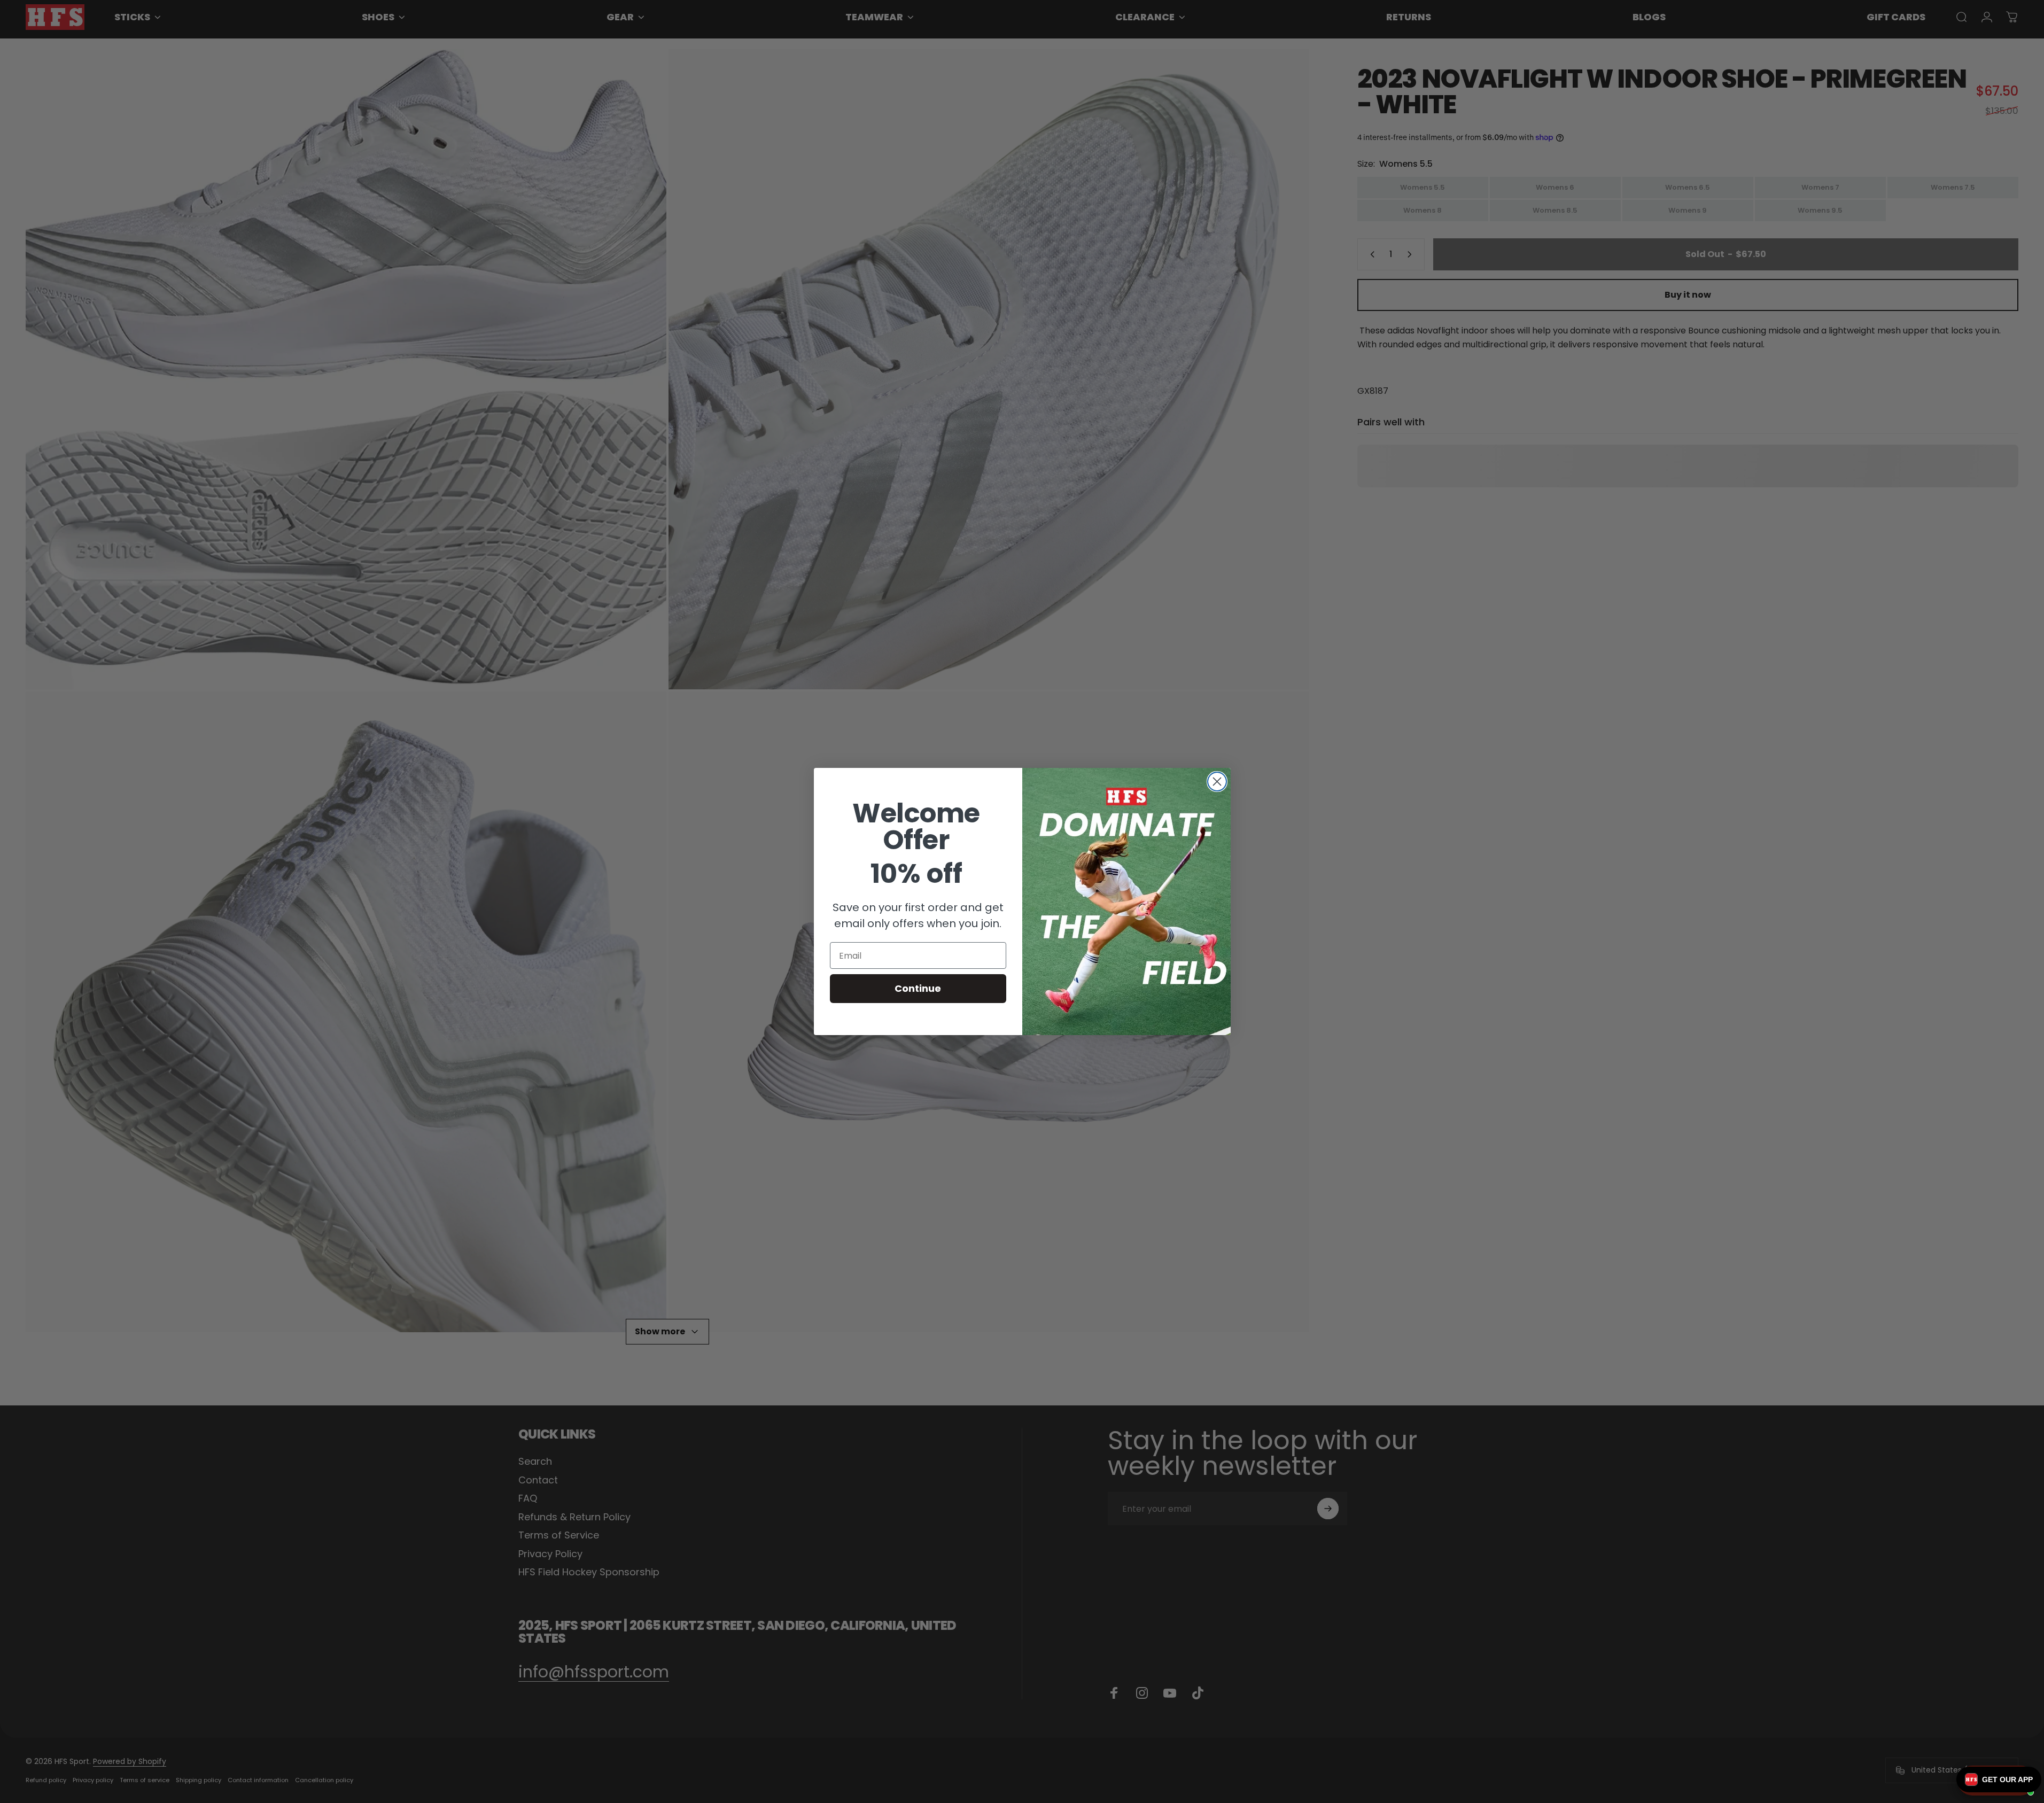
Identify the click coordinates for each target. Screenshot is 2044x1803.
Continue (918, 988)
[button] (1999, 1779)
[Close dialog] (1217, 782)
